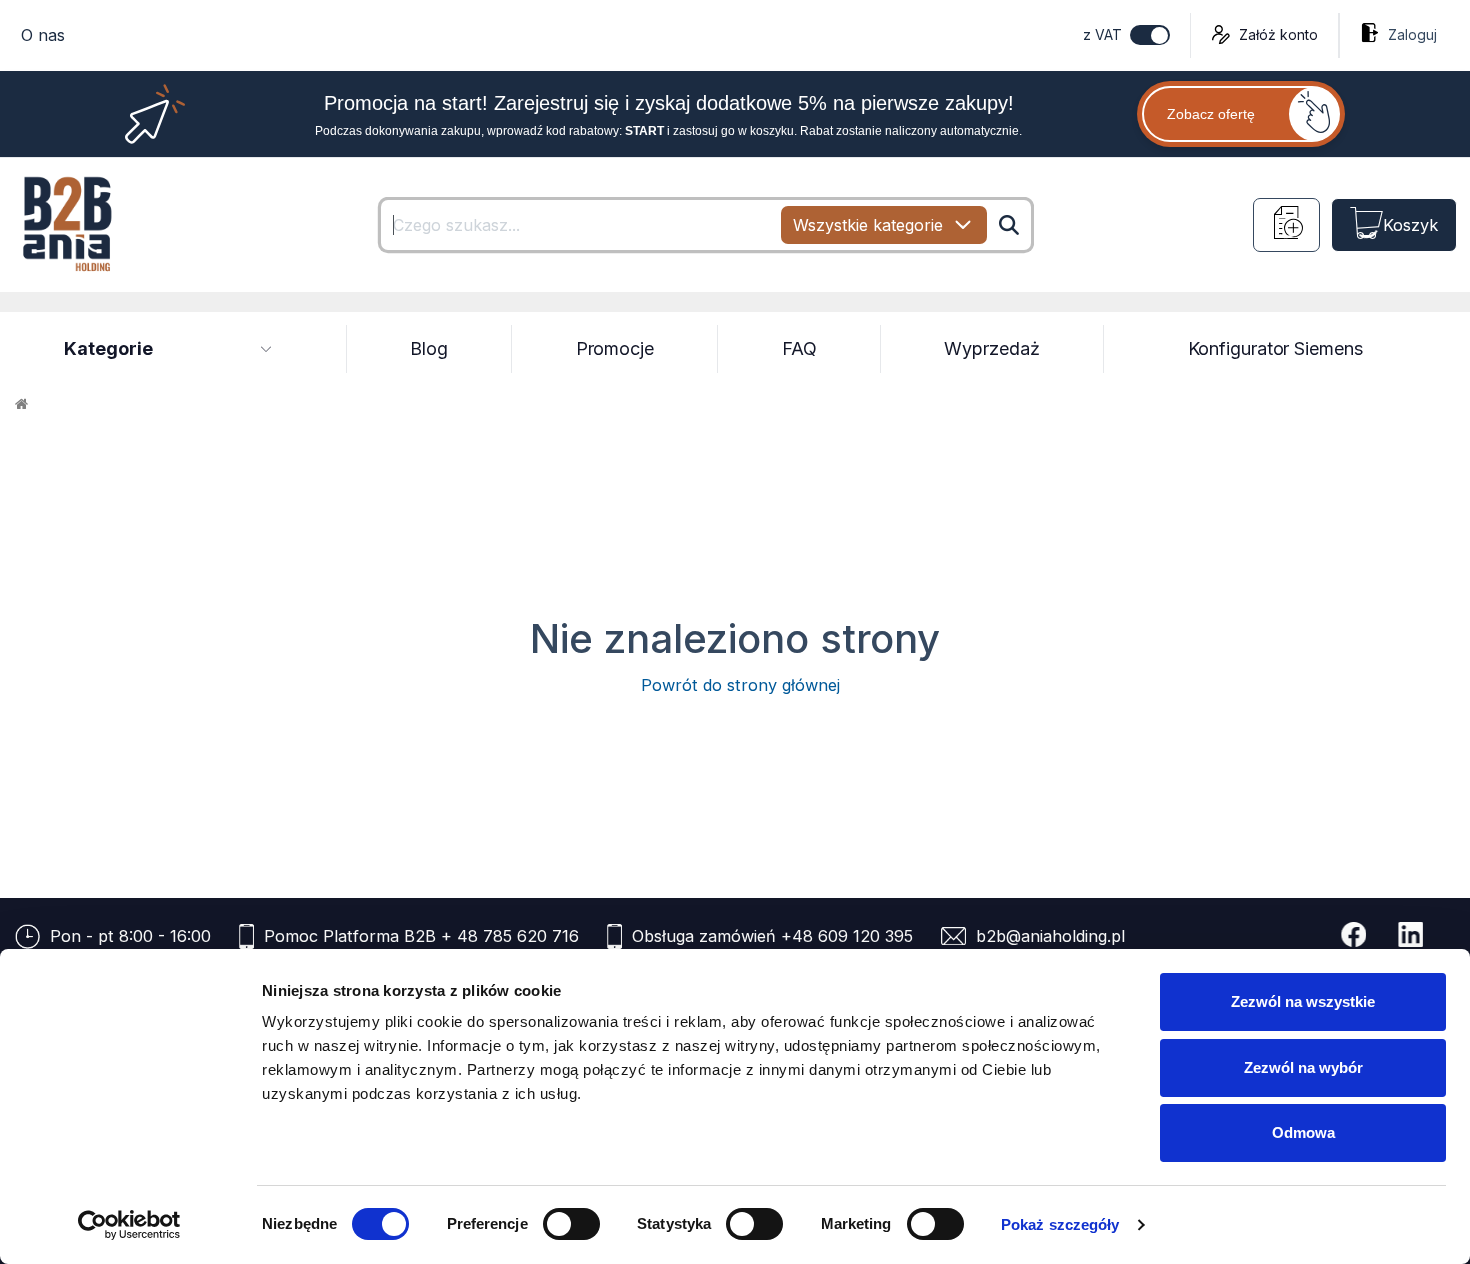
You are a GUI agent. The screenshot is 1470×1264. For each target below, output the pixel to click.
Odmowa (1303, 1132)
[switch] (571, 1224)
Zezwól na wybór (1303, 1067)
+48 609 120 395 (847, 936)
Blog (429, 348)
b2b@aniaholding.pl (1050, 936)
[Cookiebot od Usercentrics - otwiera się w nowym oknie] (129, 1225)
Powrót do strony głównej (735, 685)
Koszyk (1410, 225)
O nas (43, 35)
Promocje (615, 348)
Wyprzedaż (991, 348)
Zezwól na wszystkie (1303, 1001)
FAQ (799, 348)
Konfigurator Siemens (1275, 348)
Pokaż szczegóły (1060, 1224)
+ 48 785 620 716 (510, 936)
